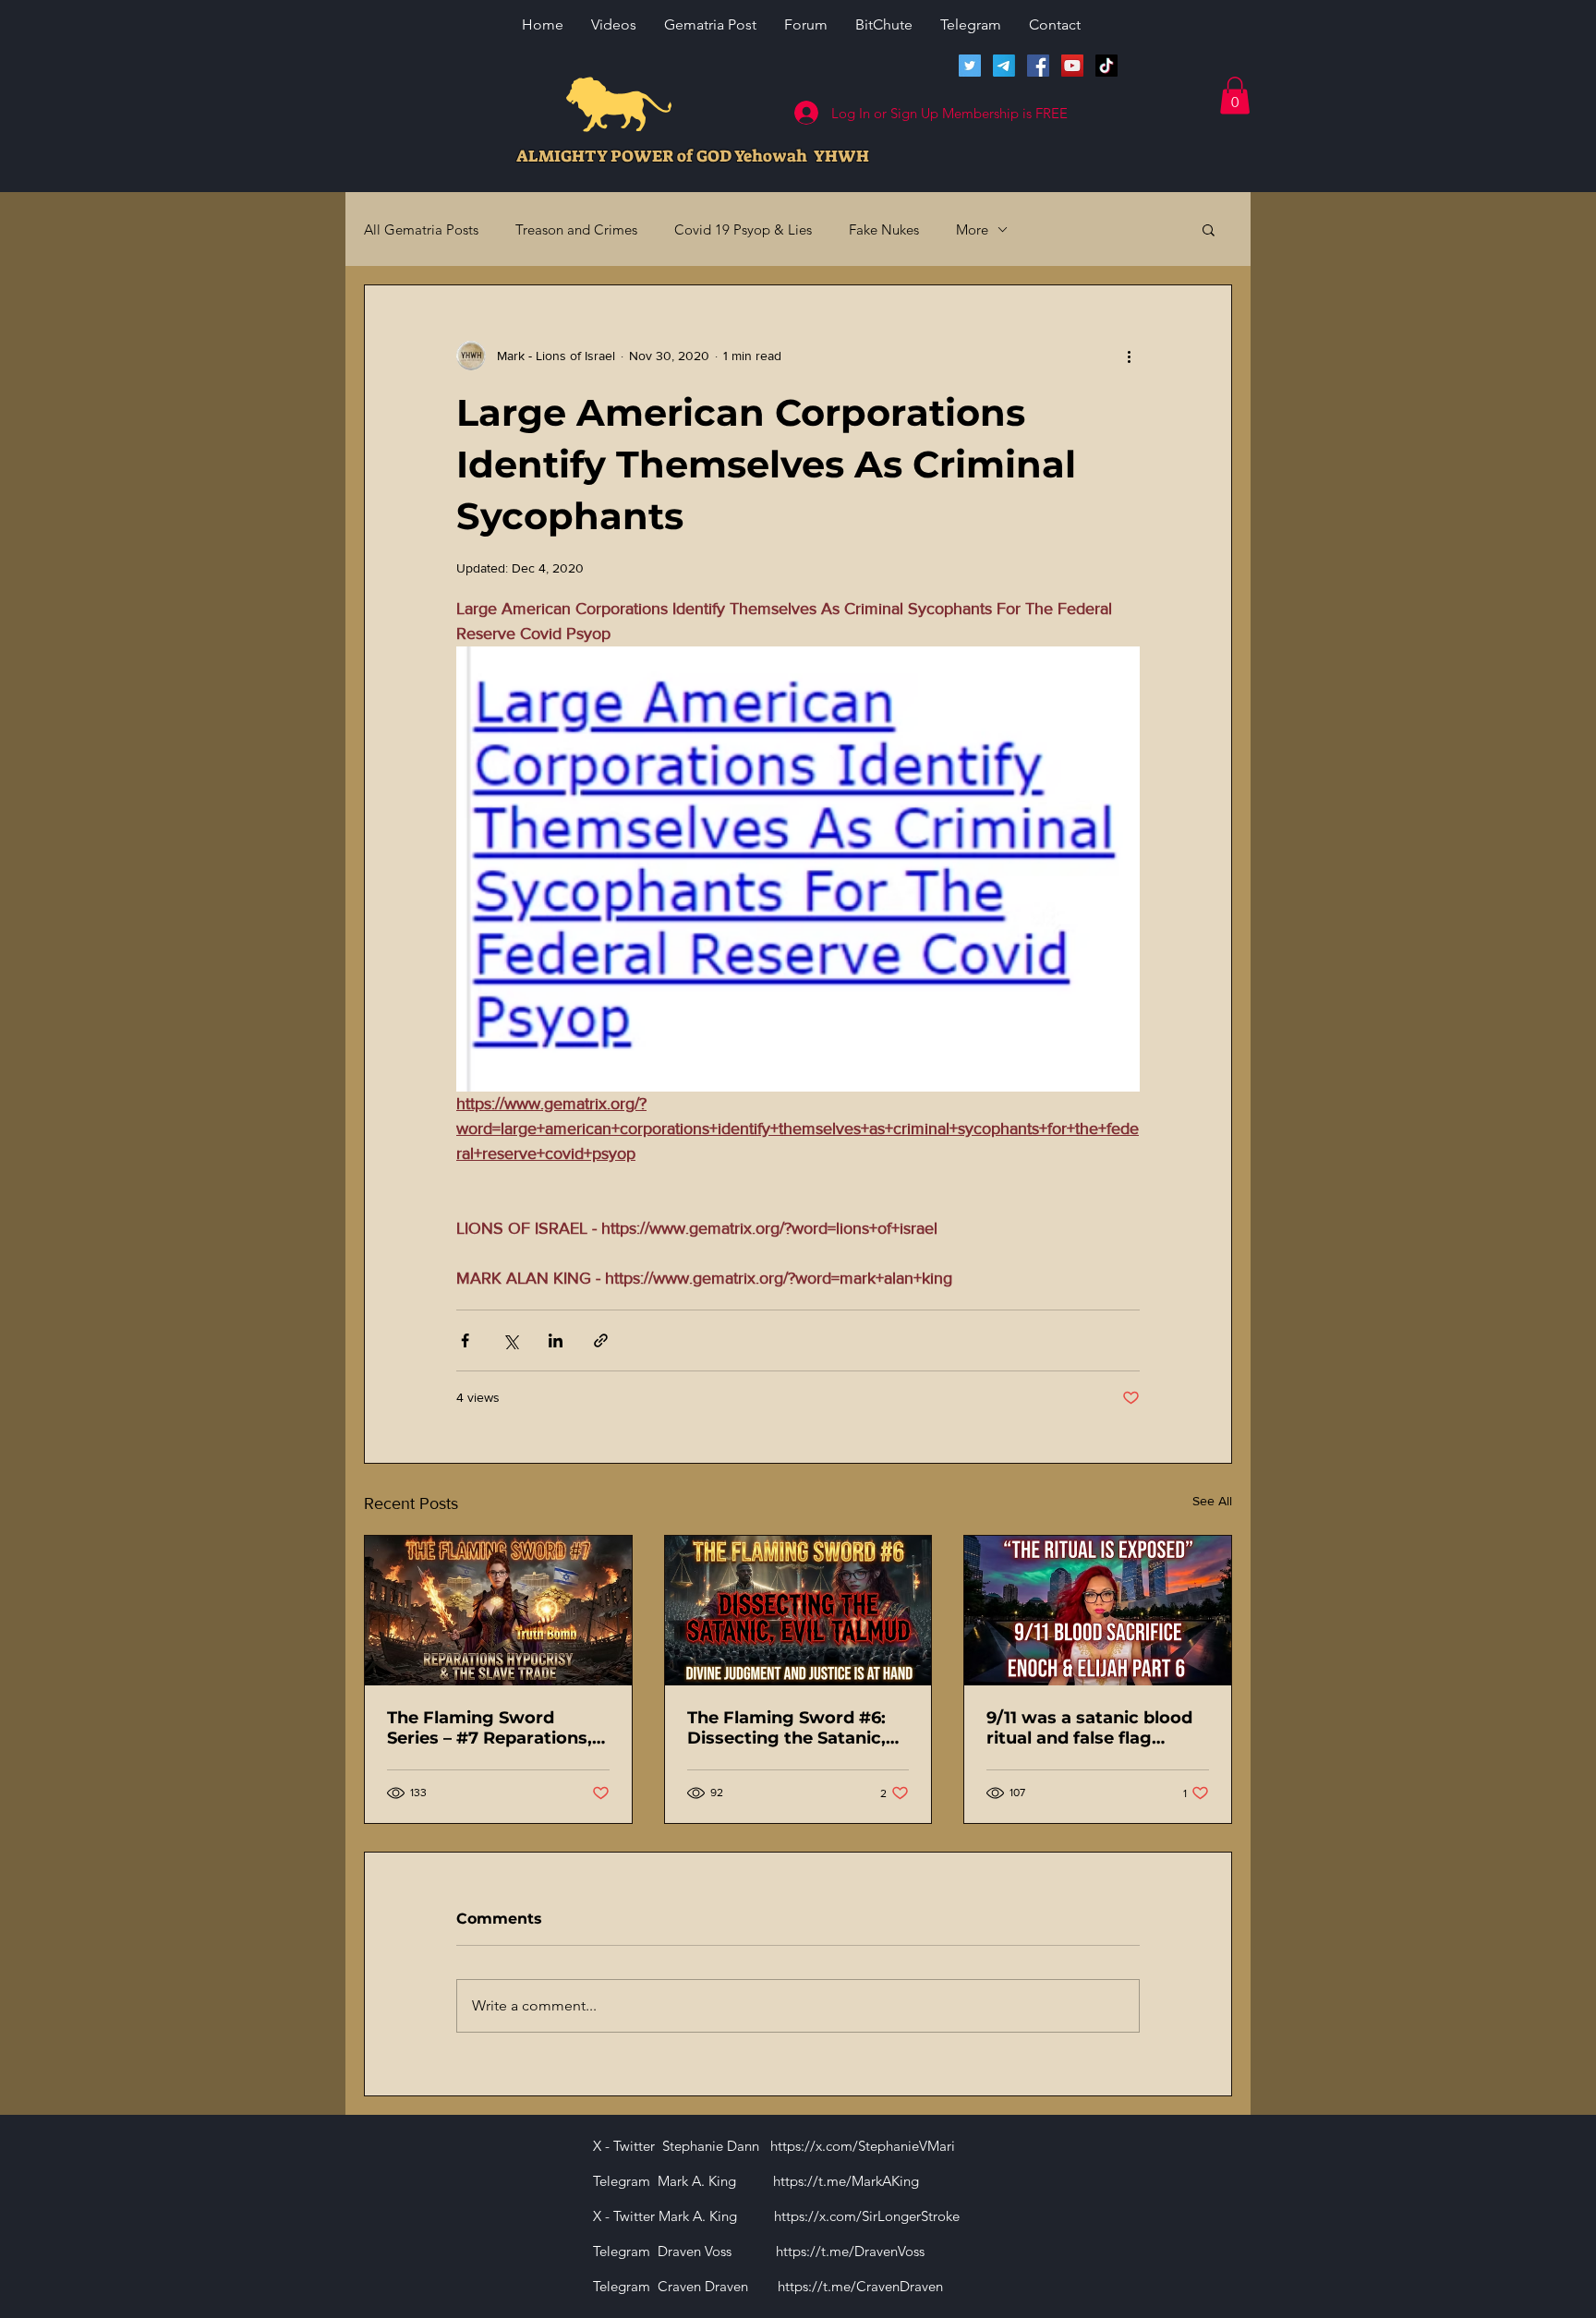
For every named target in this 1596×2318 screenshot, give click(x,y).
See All (1212, 1501)
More (972, 229)
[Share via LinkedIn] (556, 1340)
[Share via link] (601, 1340)
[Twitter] (970, 66)
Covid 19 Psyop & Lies (743, 229)
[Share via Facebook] (465, 1340)
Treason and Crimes (576, 229)
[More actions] (1129, 356)
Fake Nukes (884, 229)
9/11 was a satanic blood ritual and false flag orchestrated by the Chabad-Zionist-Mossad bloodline (1089, 1728)
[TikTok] (1106, 66)
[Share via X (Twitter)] (510, 1340)
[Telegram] (1004, 66)
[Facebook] (1038, 66)
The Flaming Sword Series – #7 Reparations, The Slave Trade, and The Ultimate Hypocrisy (493, 1728)
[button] (1235, 96)
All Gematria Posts (421, 229)
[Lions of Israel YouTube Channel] (1072, 66)
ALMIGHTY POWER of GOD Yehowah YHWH (693, 156)
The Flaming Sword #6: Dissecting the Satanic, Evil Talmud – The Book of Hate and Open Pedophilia (798, 1728)
